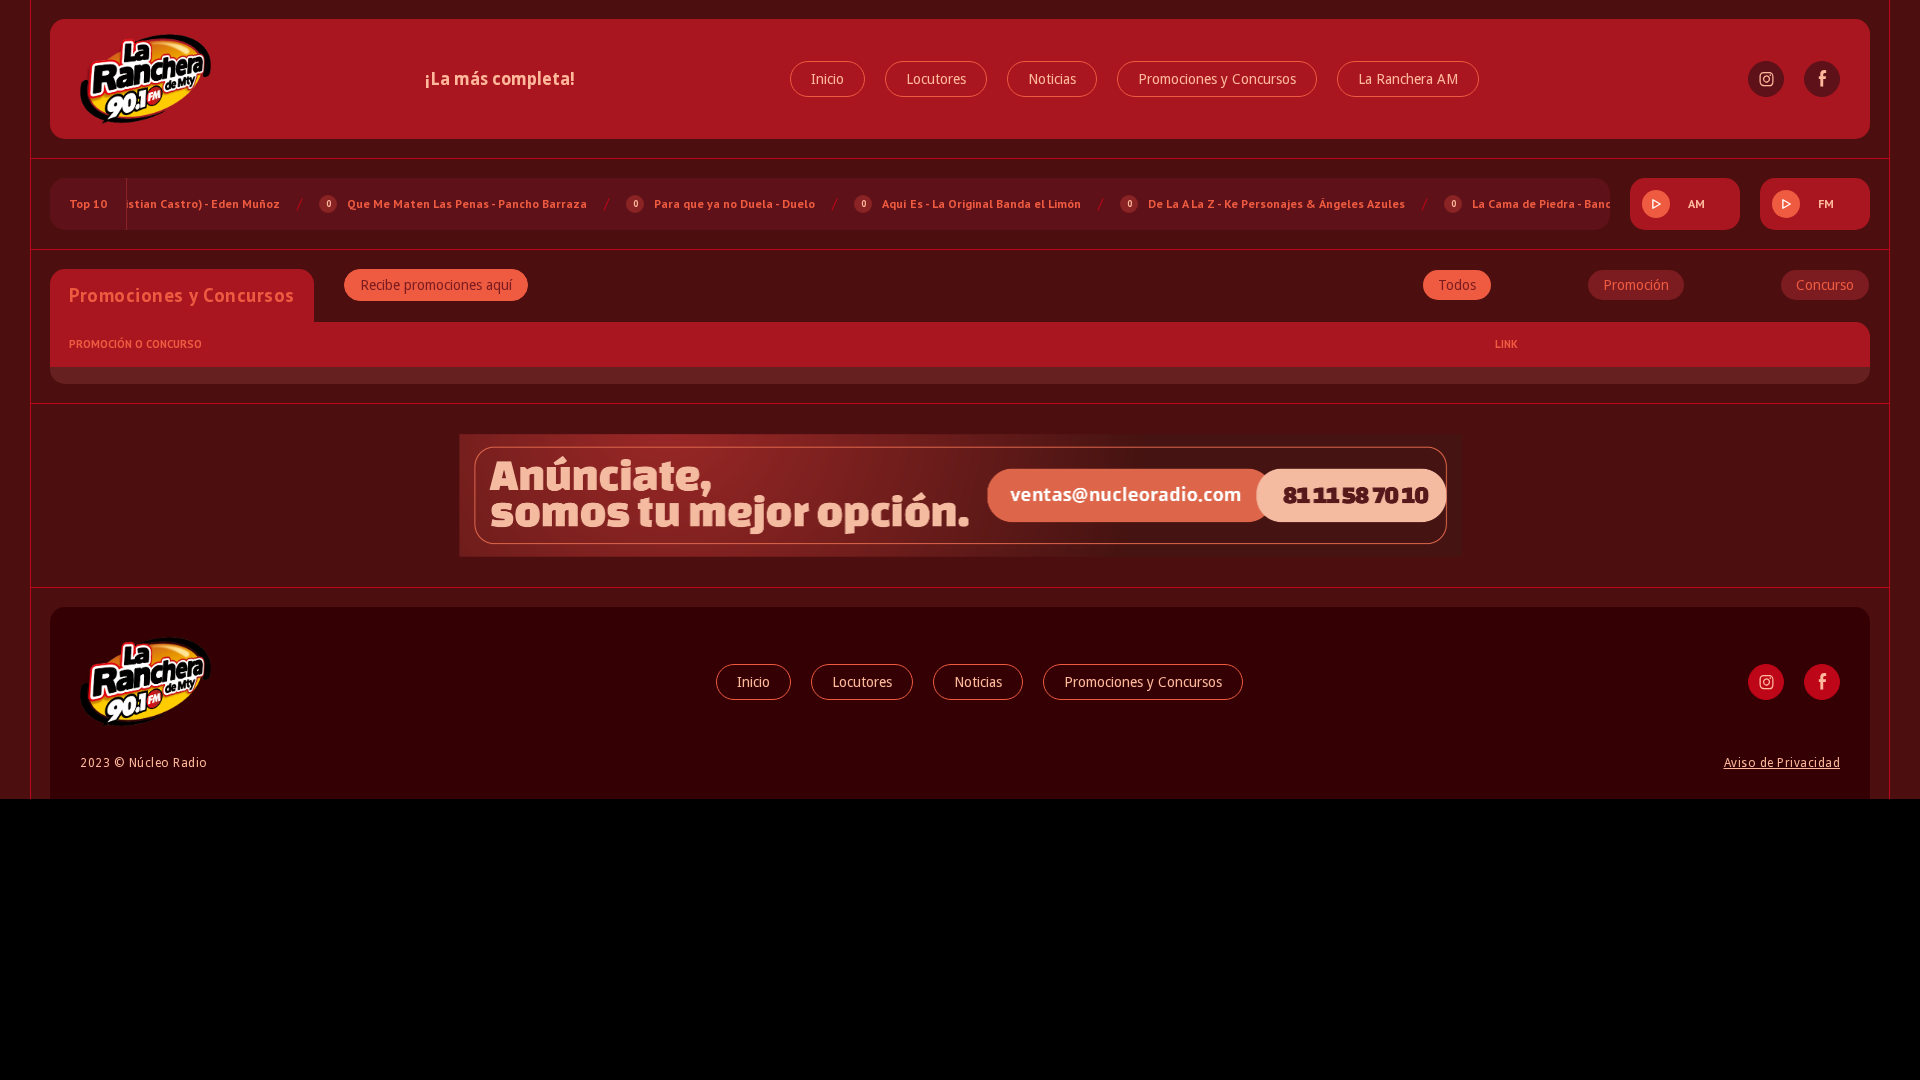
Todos (1457, 285)
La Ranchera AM (1408, 79)
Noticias (1052, 79)
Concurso (1825, 285)
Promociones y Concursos (1217, 79)
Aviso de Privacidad (1782, 763)
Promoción (1636, 285)
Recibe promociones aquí (436, 285)
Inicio (827, 79)
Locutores (936, 79)
